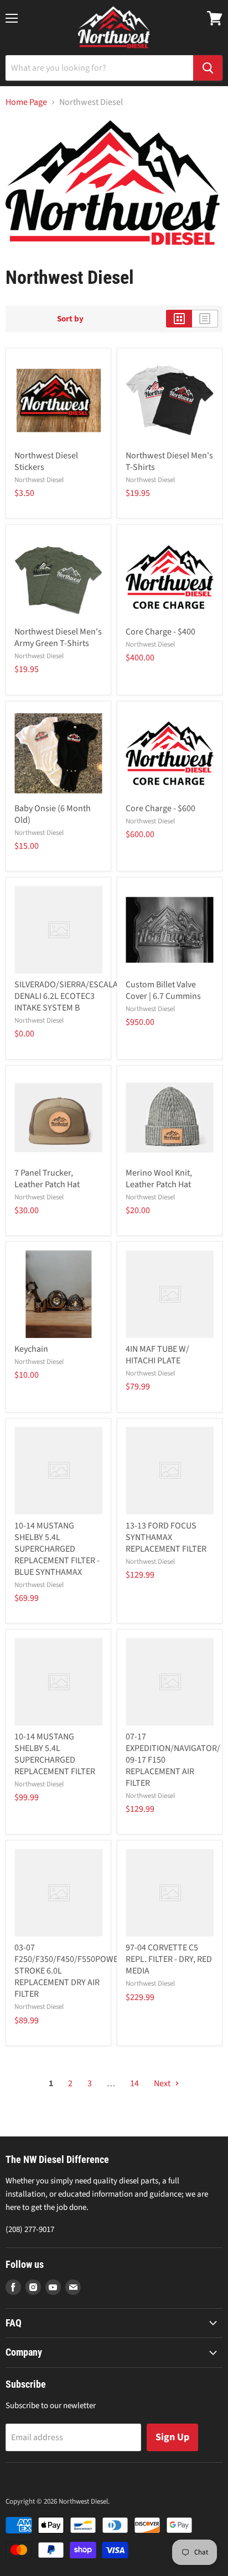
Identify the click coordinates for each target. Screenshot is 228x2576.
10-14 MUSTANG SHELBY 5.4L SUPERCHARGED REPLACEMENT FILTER (55, 1754)
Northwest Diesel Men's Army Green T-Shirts (58, 638)
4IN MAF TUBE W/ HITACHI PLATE (157, 1355)
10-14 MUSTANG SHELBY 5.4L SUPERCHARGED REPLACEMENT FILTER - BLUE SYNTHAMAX (57, 1549)
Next (163, 2083)
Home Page (26, 102)
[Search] (208, 68)
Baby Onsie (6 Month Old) (53, 814)
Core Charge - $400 (160, 632)
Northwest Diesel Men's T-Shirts (169, 461)
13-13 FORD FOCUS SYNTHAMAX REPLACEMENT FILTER (166, 1537)
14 (134, 2083)
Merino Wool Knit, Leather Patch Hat (159, 1179)
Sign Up (172, 2437)
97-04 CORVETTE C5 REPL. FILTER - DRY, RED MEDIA (169, 1959)
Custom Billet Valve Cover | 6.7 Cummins (163, 990)
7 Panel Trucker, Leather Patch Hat (47, 1179)
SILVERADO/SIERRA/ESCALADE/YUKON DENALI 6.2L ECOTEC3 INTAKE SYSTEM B (86, 996)
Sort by (70, 319)
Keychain (31, 1349)
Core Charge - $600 (160, 808)
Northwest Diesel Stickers (46, 461)
